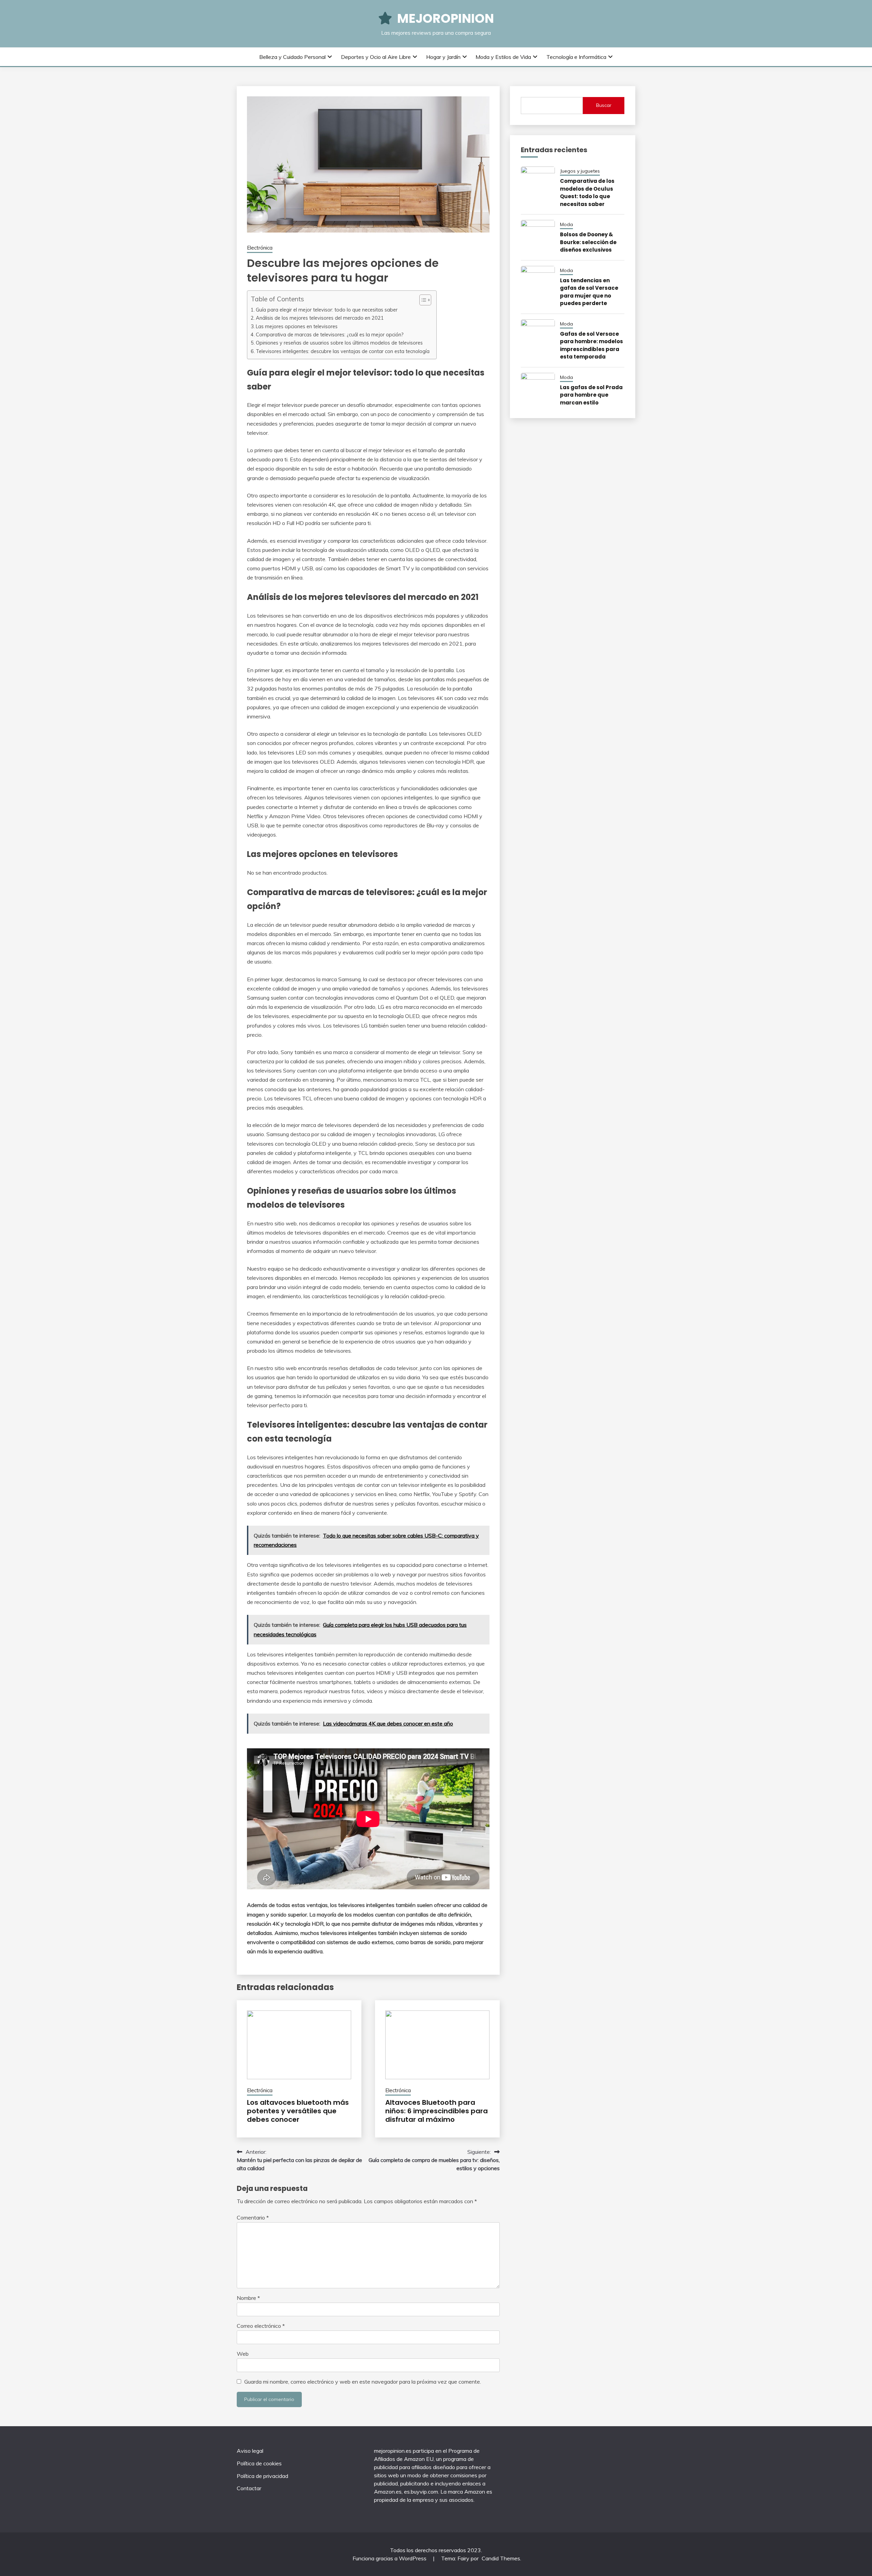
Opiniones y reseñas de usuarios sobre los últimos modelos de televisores (339, 343)
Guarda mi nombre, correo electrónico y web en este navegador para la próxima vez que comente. (363, 2382)
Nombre (248, 2298)
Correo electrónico (261, 2326)
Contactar (249, 2488)
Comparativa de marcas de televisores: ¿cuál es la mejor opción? (330, 335)
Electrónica (260, 248)
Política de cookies (259, 2463)
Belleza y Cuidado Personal (292, 57)
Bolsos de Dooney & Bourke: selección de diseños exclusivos (588, 242)
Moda (566, 224)
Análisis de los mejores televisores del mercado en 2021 (320, 318)
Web (243, 2354)
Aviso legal (250, 2451)
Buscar (604, 105)
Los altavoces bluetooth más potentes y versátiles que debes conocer (298, 2111)
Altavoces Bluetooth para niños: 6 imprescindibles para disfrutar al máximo (437, 2111)
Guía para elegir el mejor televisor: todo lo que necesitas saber (327, 310)
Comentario (253, 2217)
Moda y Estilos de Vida (503, 57)
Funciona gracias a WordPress (390, 2558)
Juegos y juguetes (580, 171)
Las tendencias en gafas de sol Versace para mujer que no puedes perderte (589, 292)
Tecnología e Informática (576, 57)
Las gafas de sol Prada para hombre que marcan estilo (591, 395)
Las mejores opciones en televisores (297, 326)
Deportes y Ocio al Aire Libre (376, 57)
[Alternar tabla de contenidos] (422, 300)
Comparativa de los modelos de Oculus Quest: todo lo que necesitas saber (587, 193)
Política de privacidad (262, 2476)
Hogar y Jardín (443, 57)
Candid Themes (501, 2558)
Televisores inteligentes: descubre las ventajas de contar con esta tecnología (343, 351)
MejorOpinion (446, 18)
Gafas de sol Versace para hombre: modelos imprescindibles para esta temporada (591, 345)
